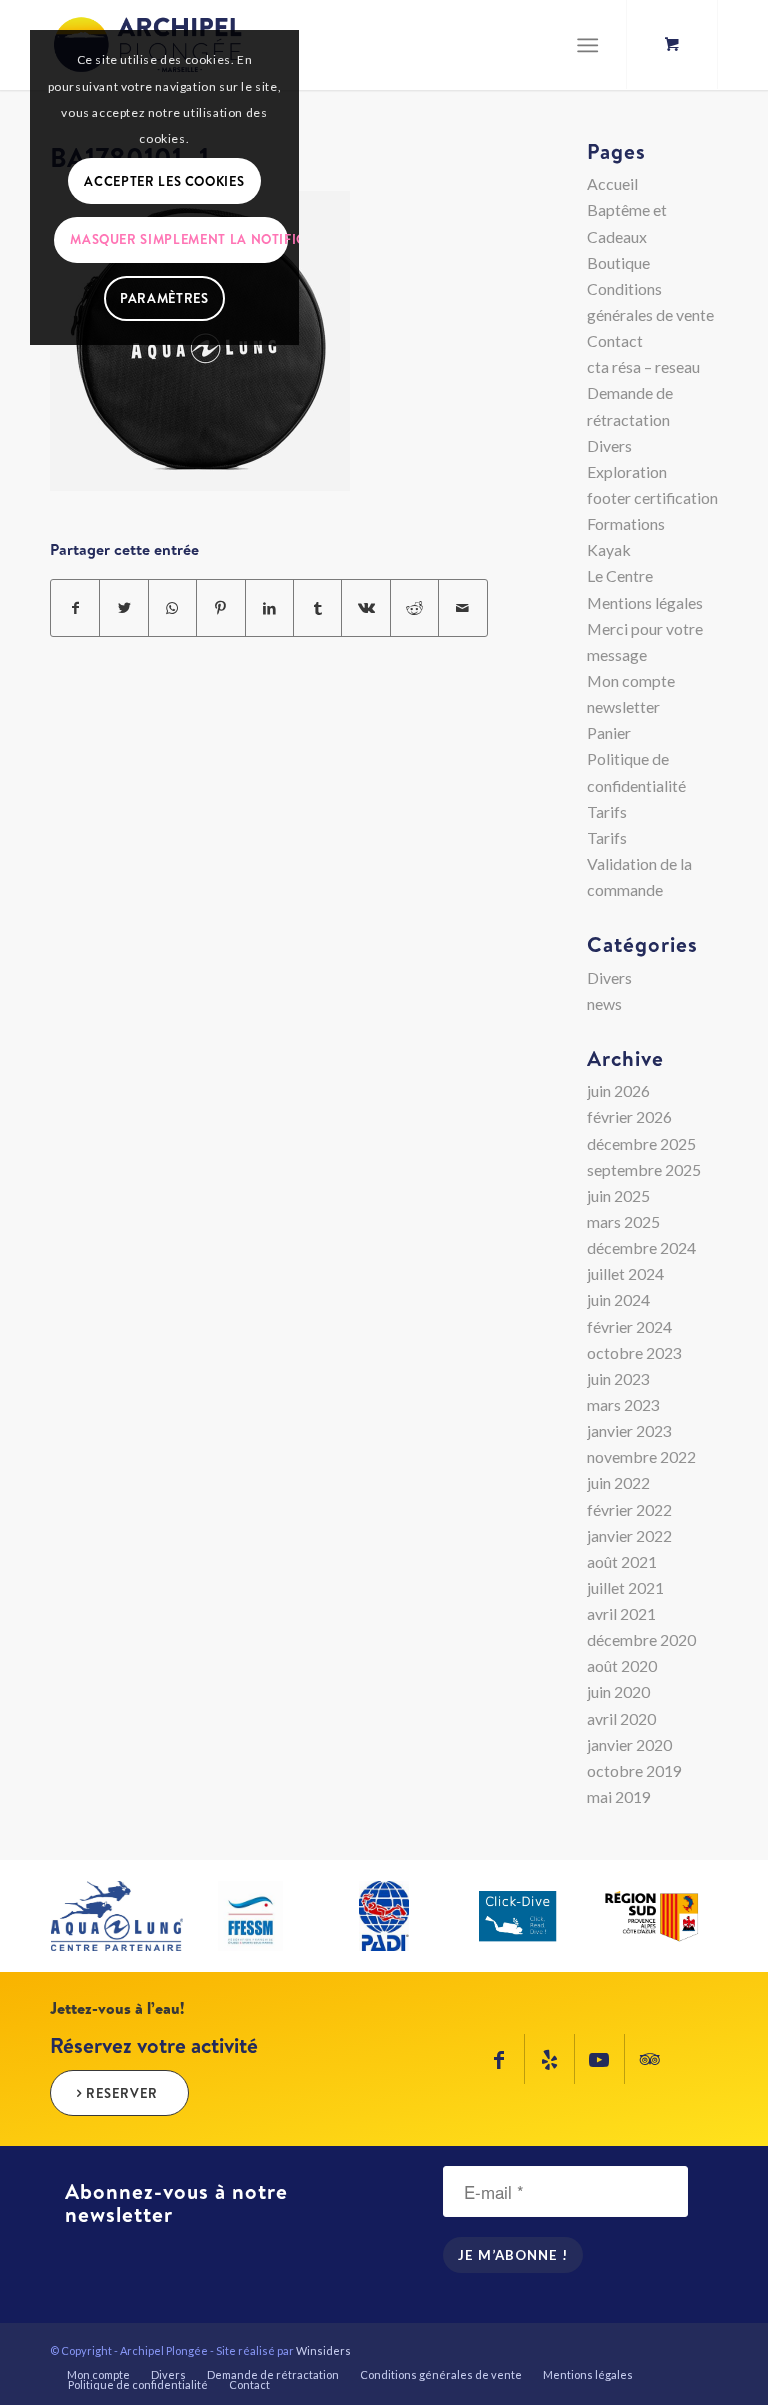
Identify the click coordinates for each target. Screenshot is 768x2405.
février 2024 (629, 1326)
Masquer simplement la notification (179, 239)
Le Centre (620, 575)
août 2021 (622, 1561)
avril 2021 (621, 1613)
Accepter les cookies (164, 181)
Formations (626, 523)
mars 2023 (623, 1404)
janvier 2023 (629, 1430)
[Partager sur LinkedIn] (269, 608)
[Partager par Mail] (463, 608)
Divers (609, 445)
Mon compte (631, 680)
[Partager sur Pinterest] (220, 608)
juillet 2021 (625, 1587)
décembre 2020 (641, 1639)
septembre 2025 (644, 1169)
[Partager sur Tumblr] (317, 608)
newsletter (623, 706)
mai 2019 (619, 1796)
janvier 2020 (629, 1744)
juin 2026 (618, 1090)
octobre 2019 (634, 1770)
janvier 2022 (629, 1535)
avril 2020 (621, 1718)
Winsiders (323, 2350)
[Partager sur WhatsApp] (172, 608)
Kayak (609, 549)
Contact (615, 340)
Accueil (612, 183)
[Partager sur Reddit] (414, 608)
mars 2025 (623, 1221)
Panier (609, 732)
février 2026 (629, 1116)
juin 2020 (618, 1691)
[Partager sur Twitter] (123, 608)
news (604, 1003)
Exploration (627, 471)
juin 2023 (618, 1378)
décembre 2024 (641, 1247)
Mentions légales (645, 602)
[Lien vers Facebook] (499, 2059)
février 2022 (629, 1509)
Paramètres (164, 298)
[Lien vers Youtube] (599, 2059)
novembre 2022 (641, 1456)
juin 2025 (618, 1195)
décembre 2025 (641, 1143)
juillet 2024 (625, 1273)
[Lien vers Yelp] (549, 2059)
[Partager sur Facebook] (75, 608)
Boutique (618, 262)
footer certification (652, 497)
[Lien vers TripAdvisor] (650, 2059)
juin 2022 (618, 1482)
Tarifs (607, 811)
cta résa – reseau (643, 366)
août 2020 (622, 1665)
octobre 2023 (634, 1352)
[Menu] (587, 45)
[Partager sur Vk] (365, 608)
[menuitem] (98, 2375)
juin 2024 (618, 1299)
